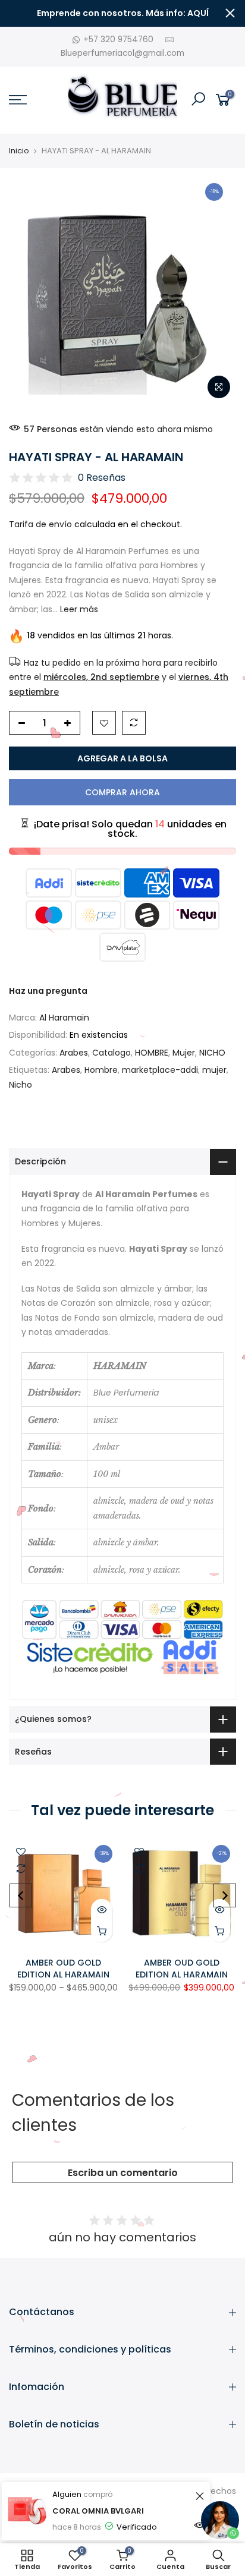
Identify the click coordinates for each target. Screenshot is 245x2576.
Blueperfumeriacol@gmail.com (122, 53)
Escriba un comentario (123, 2173)
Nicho (21, 1085)
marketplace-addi (160, 1070)
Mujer (184, 1053)
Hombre (101, 1070)
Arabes (74, 1053)
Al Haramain (64, 1018)
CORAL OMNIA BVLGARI (98, 2511)
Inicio (19, 151)
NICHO (212, 1053)
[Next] (225, 1895)
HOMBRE (152, 1053)
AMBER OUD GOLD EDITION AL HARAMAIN (63, 1969)
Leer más (78, 609)
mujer (214, 1070)
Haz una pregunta (48, 991)
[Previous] (21, 1895)
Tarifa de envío (40, 524)
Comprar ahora (122, 792)
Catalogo (111, 1053)
